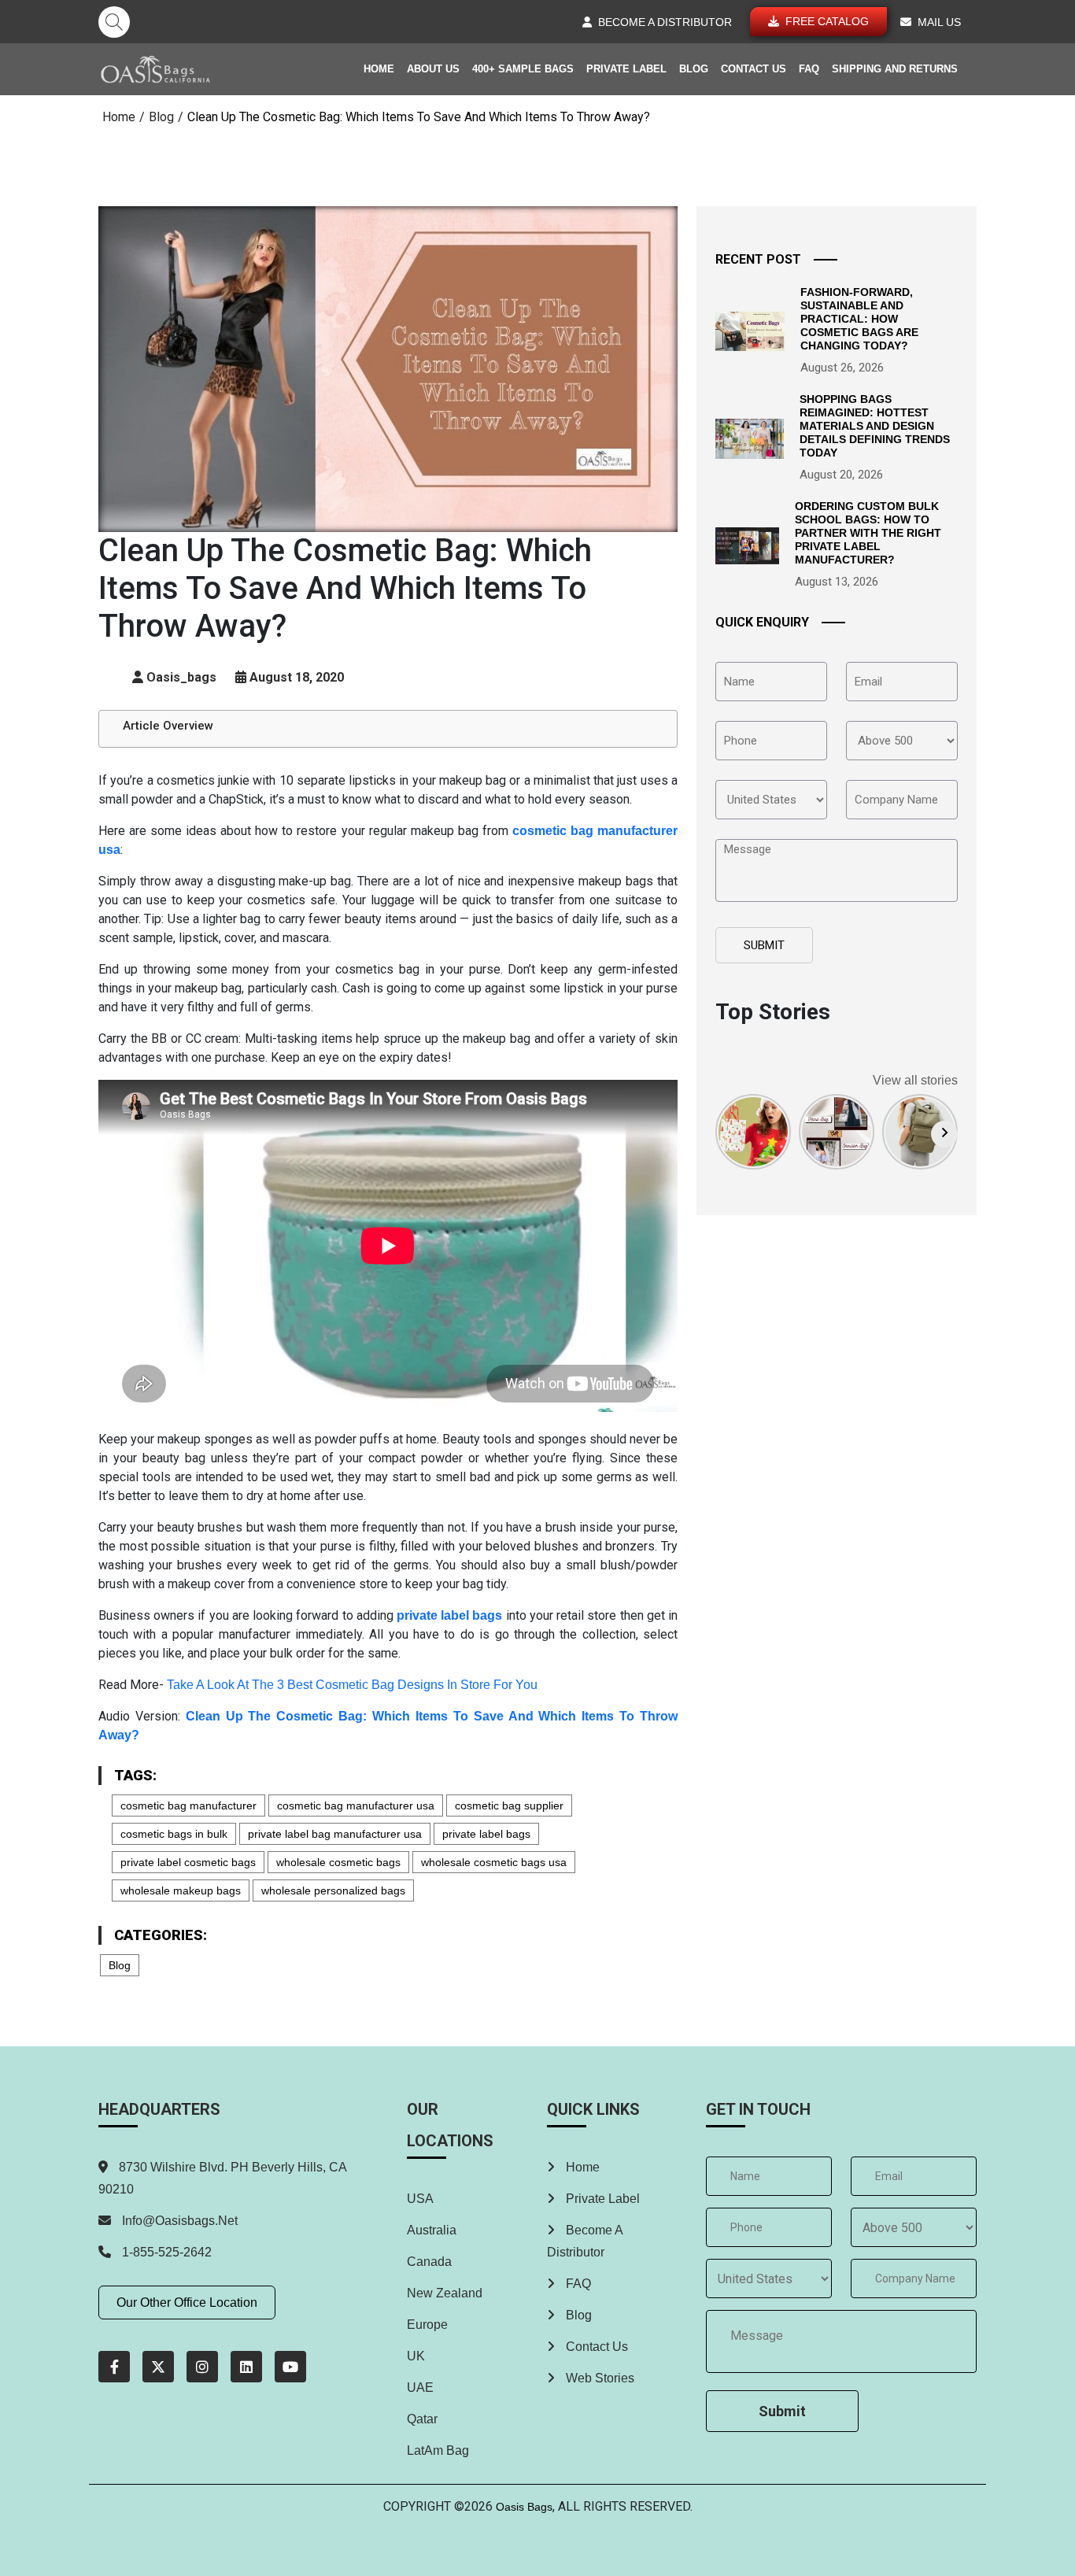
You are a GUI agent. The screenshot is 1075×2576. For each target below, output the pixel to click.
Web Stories (598, 2378)
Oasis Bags (524, 2507)
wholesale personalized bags (333, 1890)
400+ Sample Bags (523, 69)
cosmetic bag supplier (509, 1805)
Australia (432, 2230)
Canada (429, 2262)
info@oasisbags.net (180, 2221)
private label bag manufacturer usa (335, 1834)
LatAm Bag (438, 2450)
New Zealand (445, 2293)
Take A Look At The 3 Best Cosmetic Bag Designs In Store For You (352, 1685)
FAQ (809, 69)
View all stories (915, 1080)
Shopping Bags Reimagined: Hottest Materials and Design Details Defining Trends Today (875, 425)
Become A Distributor (585, 2241)
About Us (433, 69)
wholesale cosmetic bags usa (494, 1862)
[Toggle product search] (114, 22)
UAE (420, 2388)
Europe (427, 2325)
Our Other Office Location (187, 2303)
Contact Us (754, 69)
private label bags (486, 1834)
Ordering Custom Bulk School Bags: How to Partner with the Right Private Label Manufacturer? (868, 532)
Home (379, 69)
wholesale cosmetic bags (338, 1862)
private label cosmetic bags (188, 1862)
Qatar (422, 2419)
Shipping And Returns (895, 69)
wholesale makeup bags (181, 1890)
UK (416, 2356)
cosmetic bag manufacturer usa (356, 1805)
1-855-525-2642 (165, 2252)
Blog (694, 69)
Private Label (626, 69)
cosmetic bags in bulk (174, 1834)
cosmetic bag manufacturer (188, 1805)
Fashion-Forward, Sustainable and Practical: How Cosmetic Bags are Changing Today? (859, 318)
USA (420, 2199)
